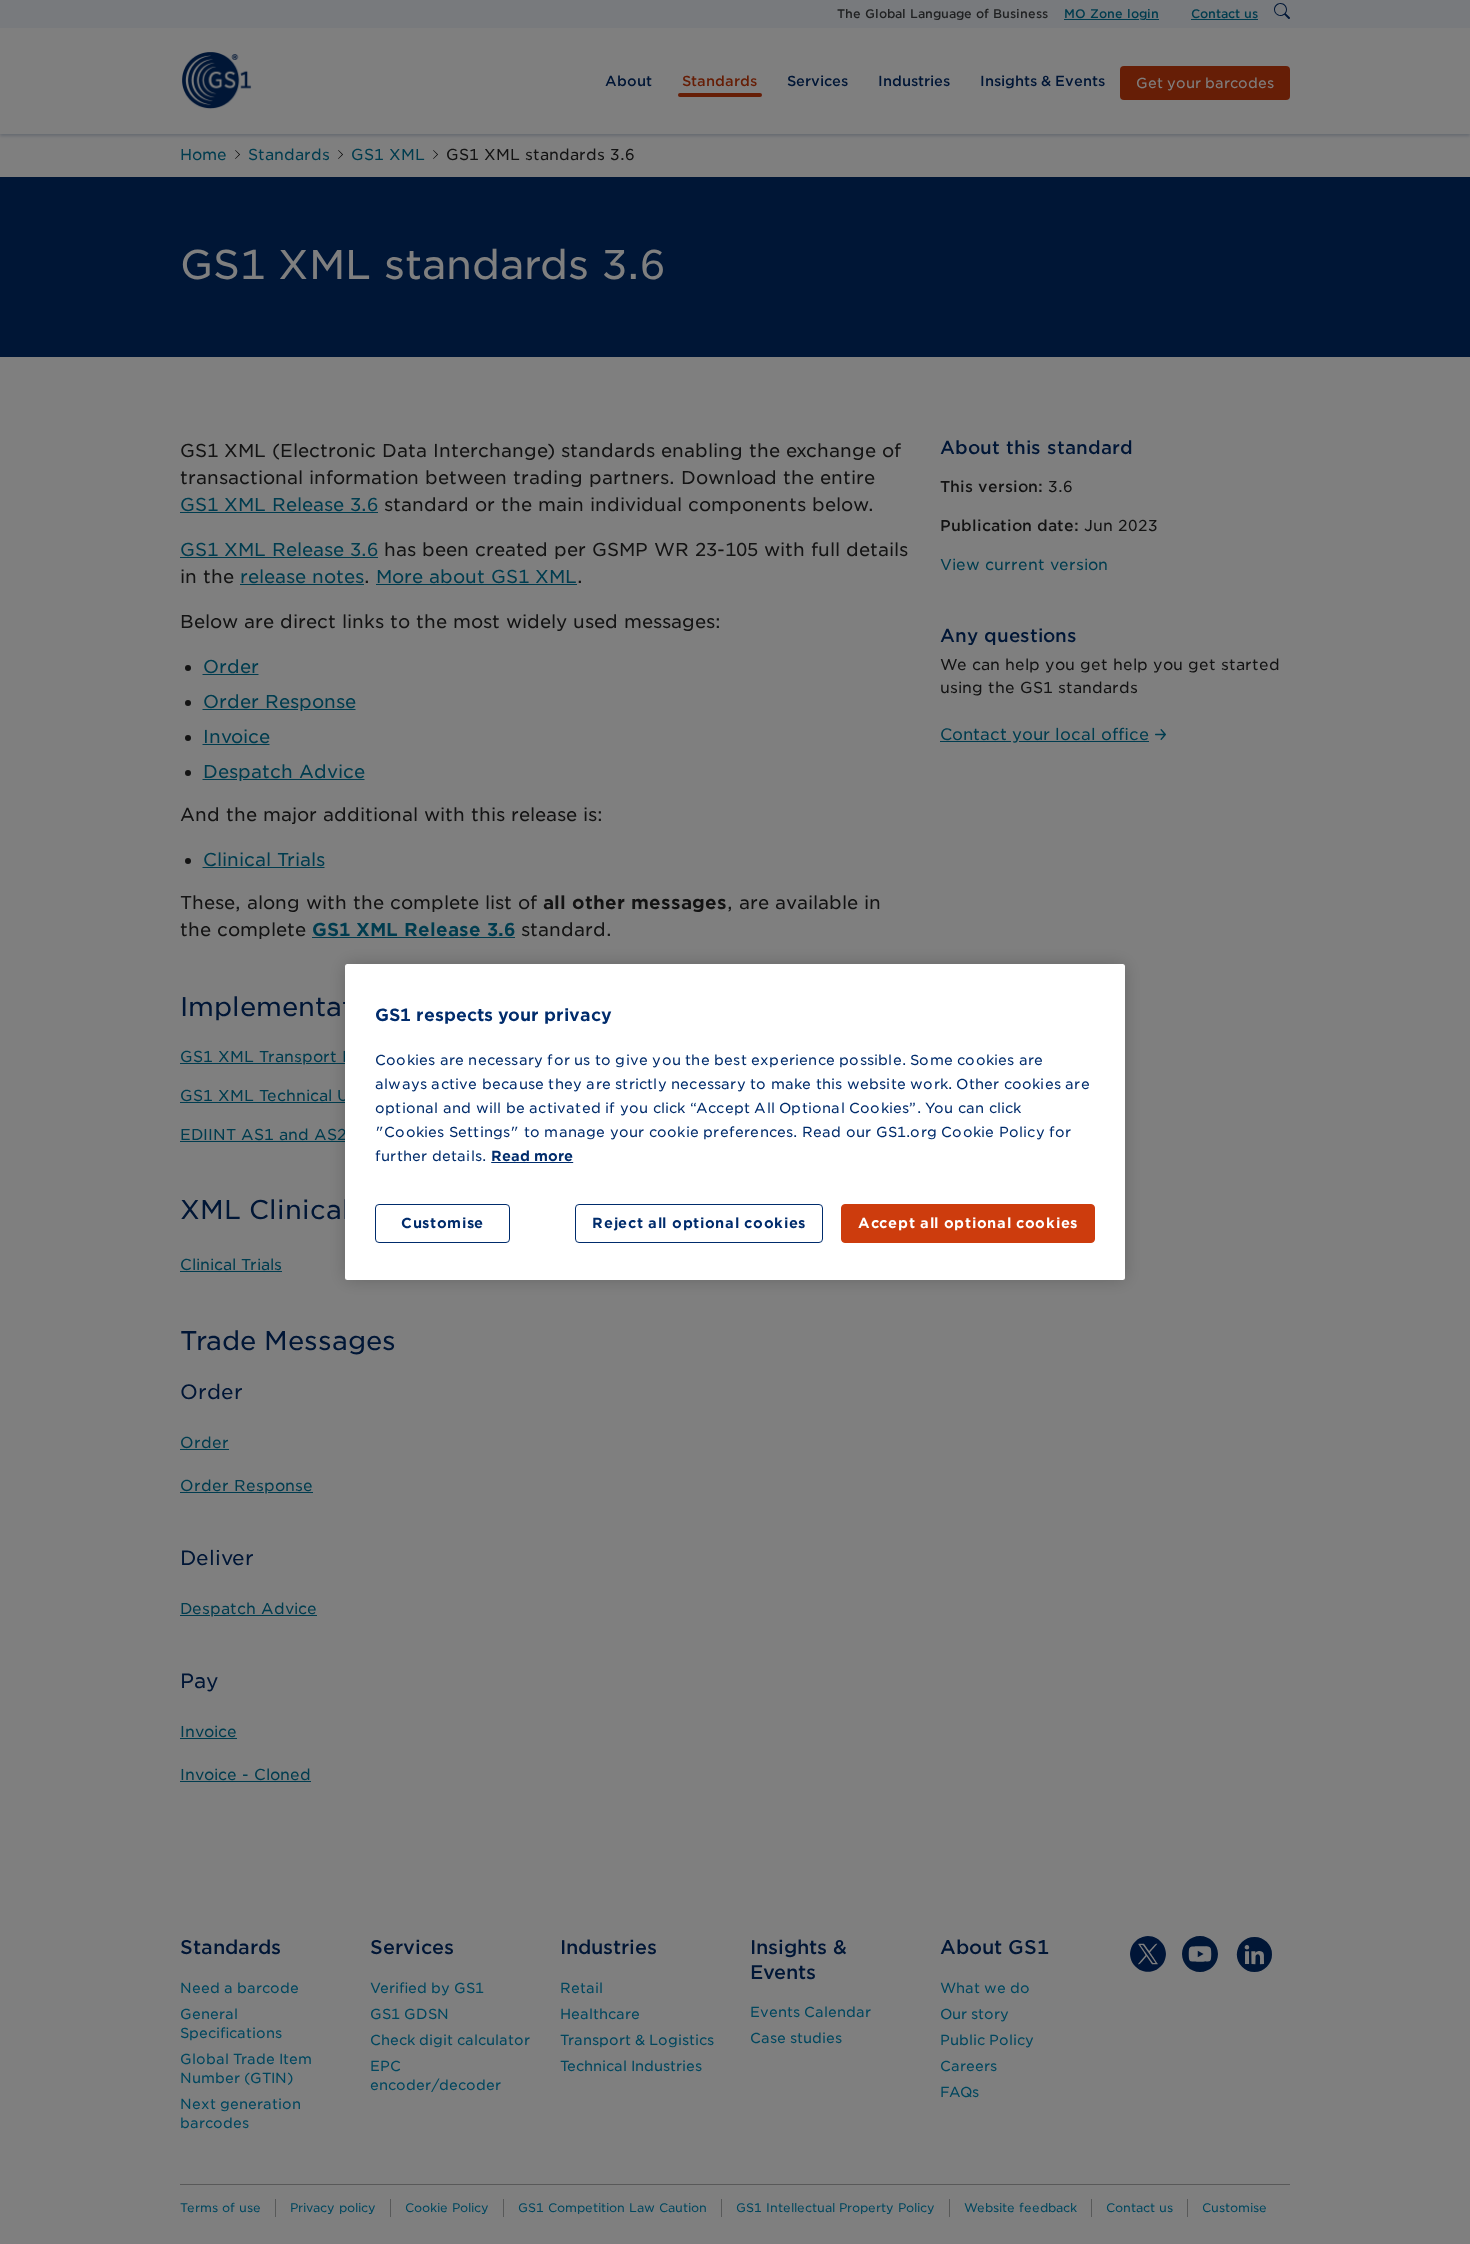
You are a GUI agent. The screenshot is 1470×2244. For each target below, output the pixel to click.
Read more (532, 1156)
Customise (442, 1223)
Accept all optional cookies (968, 1223)
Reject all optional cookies (699, 1223)
